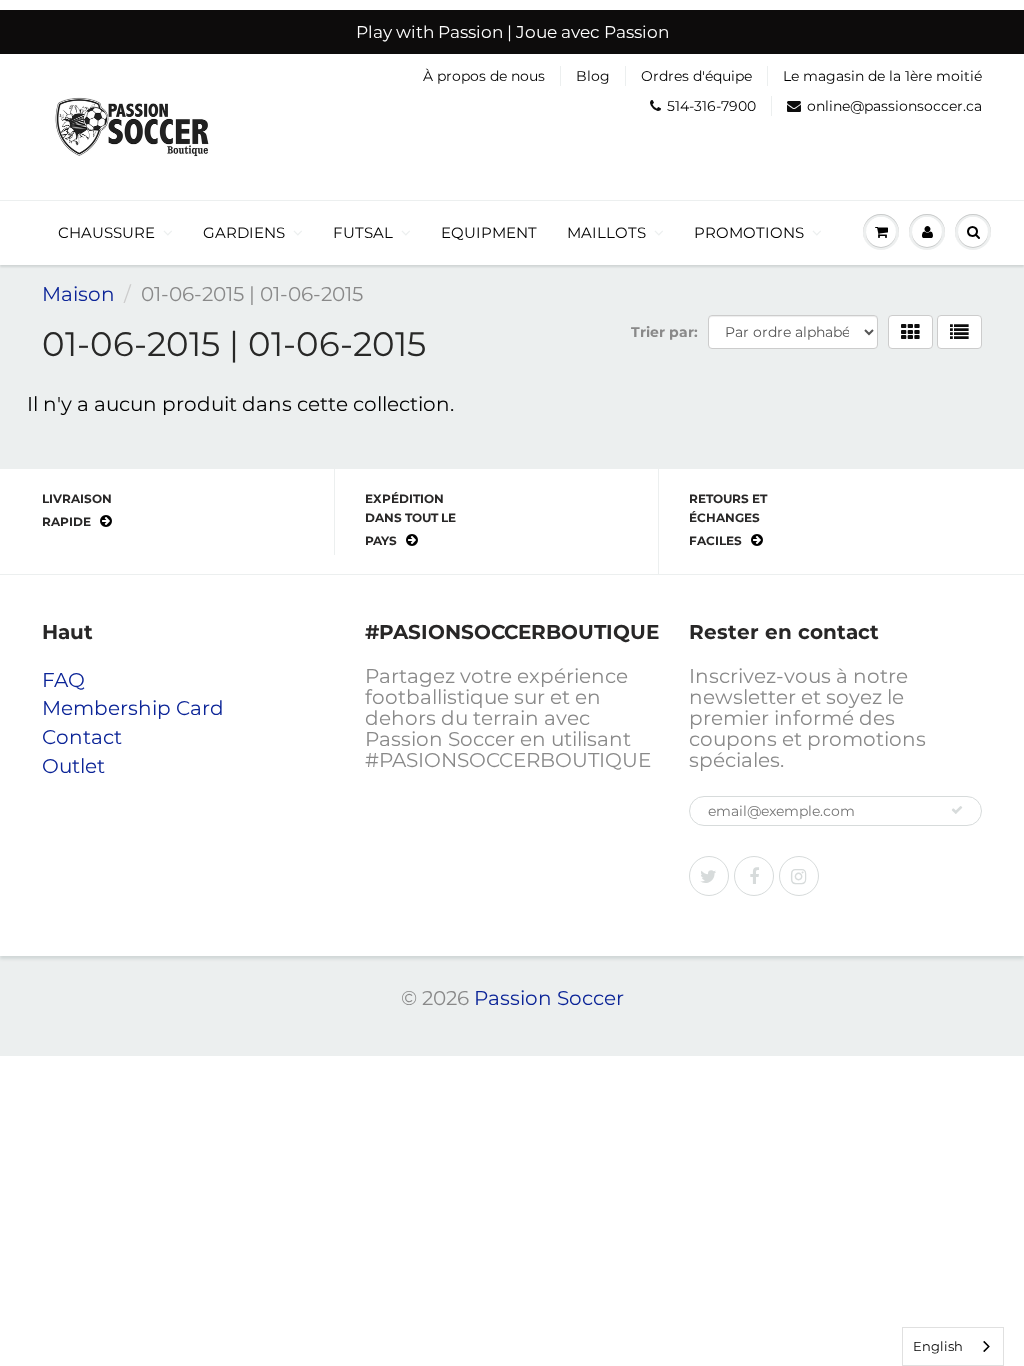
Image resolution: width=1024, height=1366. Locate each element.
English (938, 1346)
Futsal (363, 232)
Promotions (749, 232)
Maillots (606, 232)
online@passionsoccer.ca (894, 106)
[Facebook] (754, 876)
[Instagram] (799, 876)
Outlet (73, 766)
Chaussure (106, 232)
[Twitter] (709, 876)
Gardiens (244, 232)
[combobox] (953, 1346)
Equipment (489, 232)
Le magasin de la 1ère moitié (882, 76)
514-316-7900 (711, 106)
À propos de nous (484, 76)
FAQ (63, 680)
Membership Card (133, 708)
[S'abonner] (957, 810)
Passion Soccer (549, 998)
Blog (593, 76)
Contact (82, 737)
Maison (78, 294)
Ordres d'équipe (696, 76)
